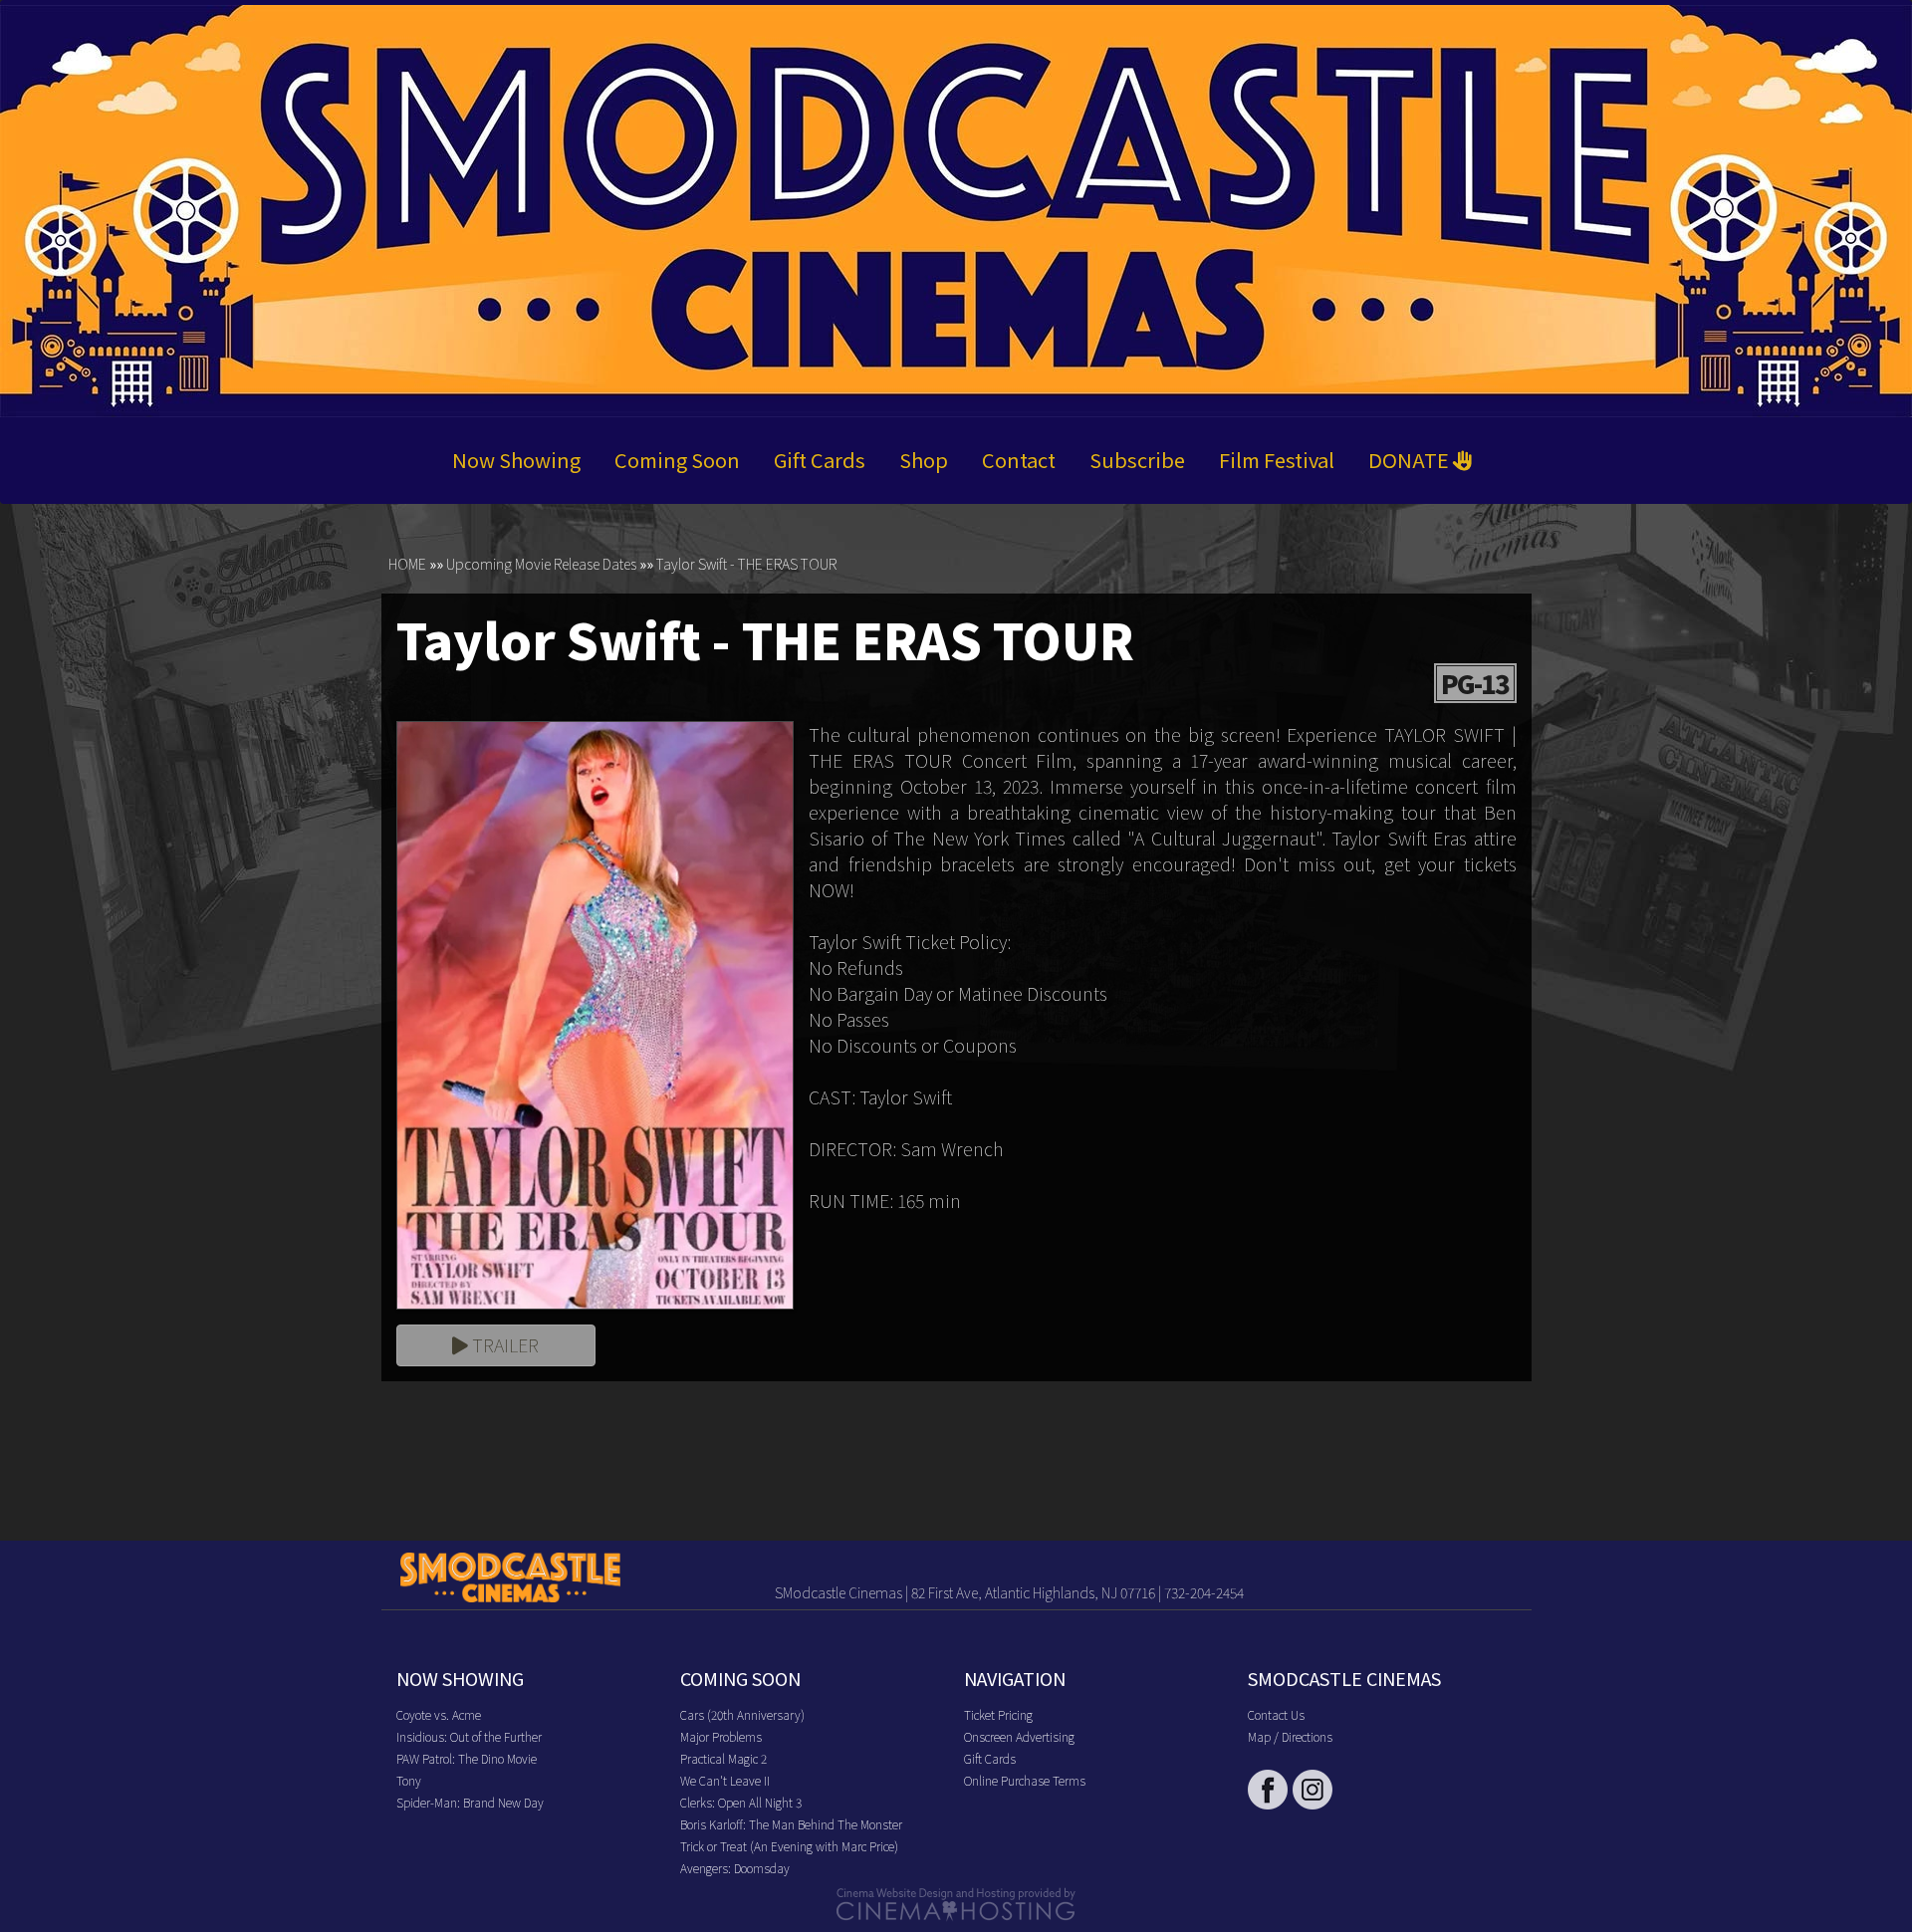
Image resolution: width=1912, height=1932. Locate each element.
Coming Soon (677, 460)
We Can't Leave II (725, 1780)
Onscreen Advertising (1019, 1736)
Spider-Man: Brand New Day (470, 1802)
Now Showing (516, 460)
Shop (924, 460)
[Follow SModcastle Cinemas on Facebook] (1268, 1790)
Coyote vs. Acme (439, 1714)
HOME (407, 564)
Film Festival (1277, 460)
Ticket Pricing (998, 1714)
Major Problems (721, 1736)
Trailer (503, 1344)
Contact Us (1276, 1714)
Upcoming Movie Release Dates (541, 564)
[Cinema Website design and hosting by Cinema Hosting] (956, 1903)
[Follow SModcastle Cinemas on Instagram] (1313, 1790)
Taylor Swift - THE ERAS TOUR (746, 564)
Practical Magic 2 (723, 1758)
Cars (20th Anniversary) (742, 1714)
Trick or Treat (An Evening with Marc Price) (789, 1846)
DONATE (1411, 460)
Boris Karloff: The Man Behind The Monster (791, 1824)
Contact (1019, 460)
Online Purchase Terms (1025, 1780)
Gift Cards (820, 460)
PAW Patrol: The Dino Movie (467, 1758)
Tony (409, 1780)
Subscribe (1137, 460)
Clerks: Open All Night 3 (741, 1802)
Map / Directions (1290, 1736)
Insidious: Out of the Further (469, 1736)
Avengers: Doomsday (735, 1868)
